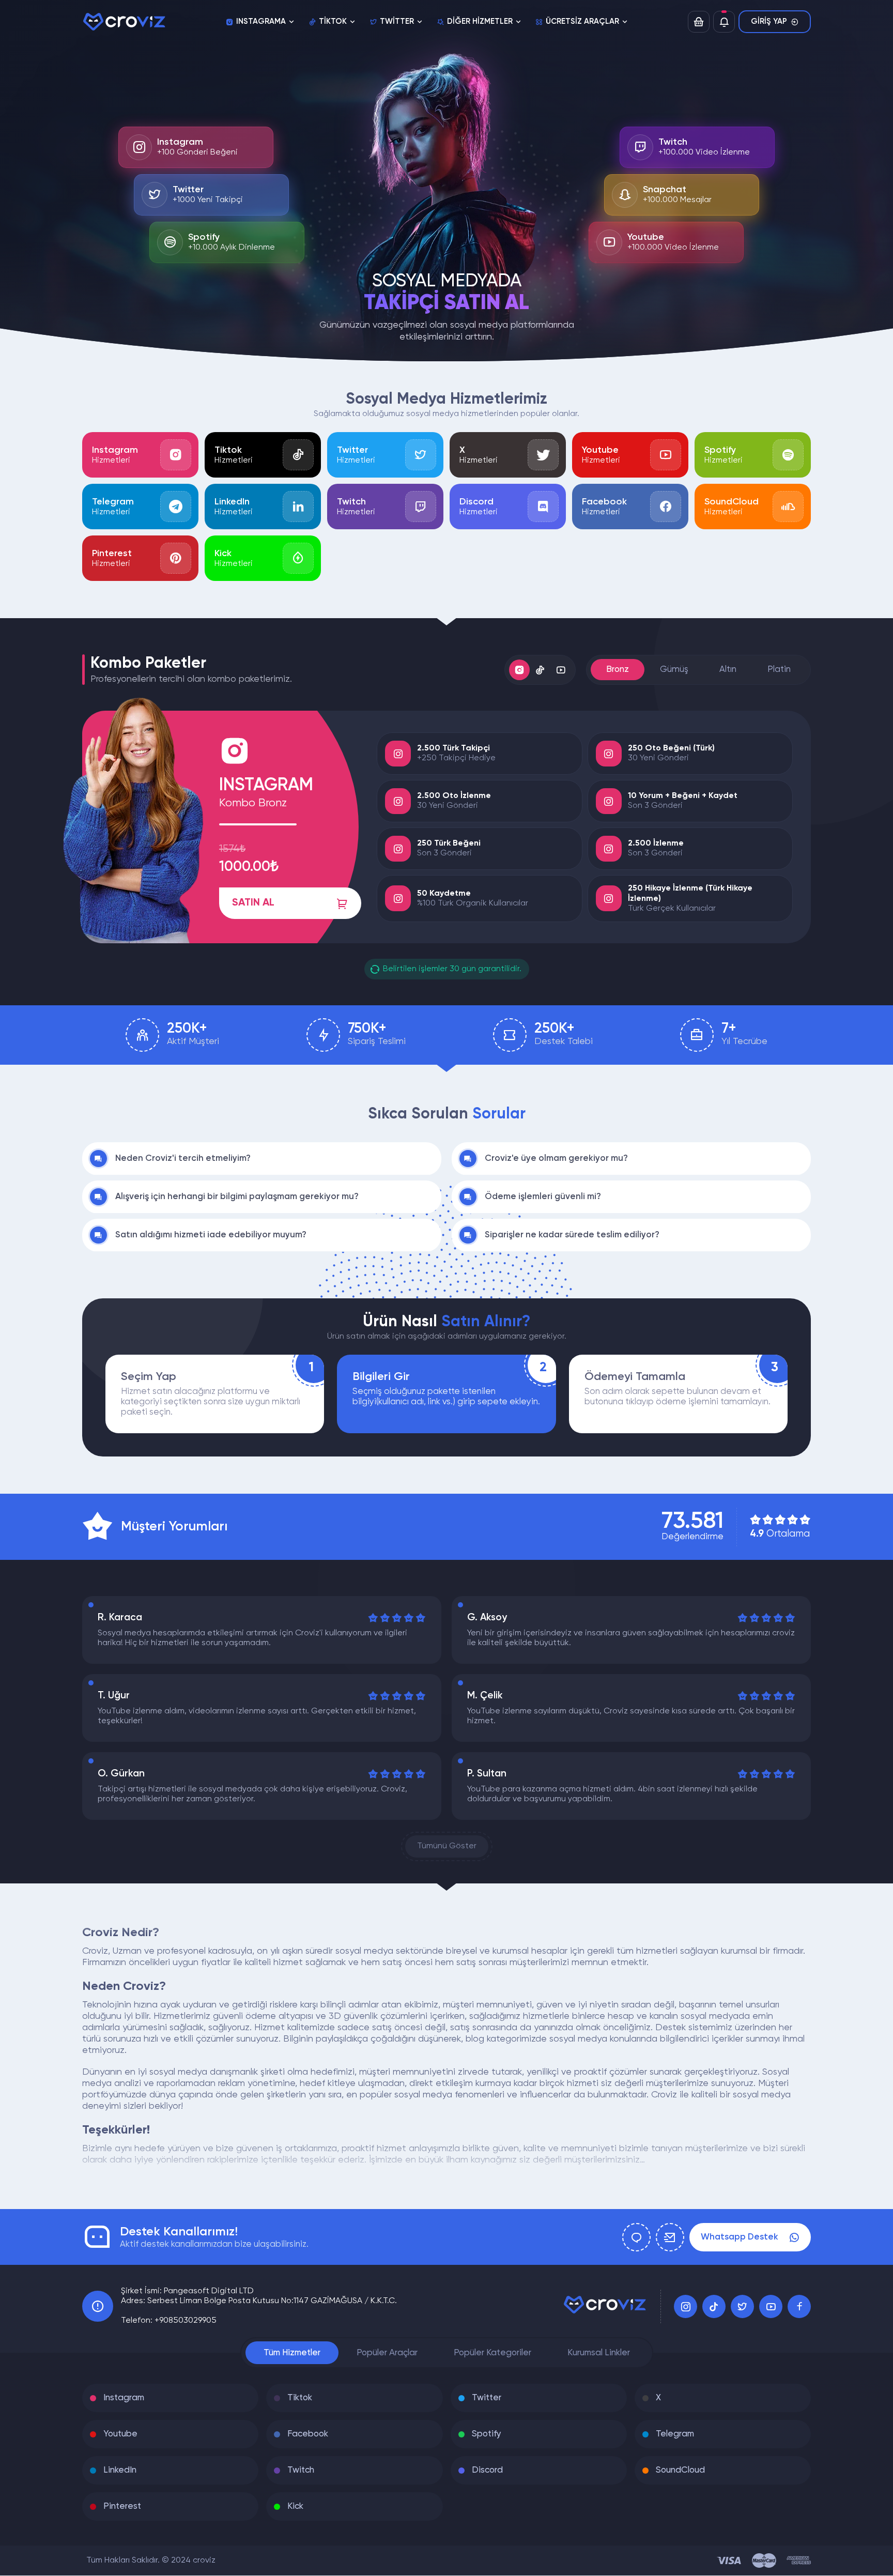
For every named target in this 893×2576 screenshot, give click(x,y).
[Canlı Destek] (636, 2237)
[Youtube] (771, 2306)
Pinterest (122, 2506)
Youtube (120, 2434)
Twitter (487, 2398)
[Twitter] (742, 2306)
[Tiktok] (714, 2306)
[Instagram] (686, 2306)
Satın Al (253, 903)
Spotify (487, 2434)
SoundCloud (680, 2470)
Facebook (308, 2434)
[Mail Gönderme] (670, 2237)
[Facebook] (799, 2306)
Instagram (124, 2398)
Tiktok (300, 2398)
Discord (487, 2470)
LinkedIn (120, 2470)
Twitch (301, 2470)
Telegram (675, 2434)
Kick (295, 2506)
